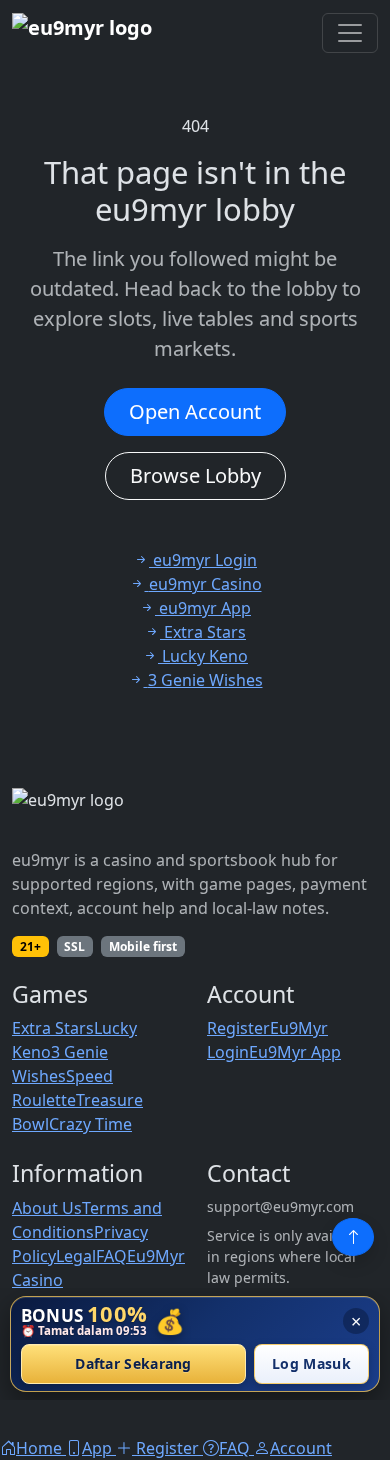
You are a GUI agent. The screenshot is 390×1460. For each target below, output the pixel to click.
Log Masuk (311, 1364)
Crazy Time (90, 1124)
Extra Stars (53, 1028)
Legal (76, 1256)
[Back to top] (353, 1237)
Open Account (195, 411)
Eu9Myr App (295, 1052)
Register (238, 1028)
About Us (47, 1208)
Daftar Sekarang (133, 1364)
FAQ (111, 1256)
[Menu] (350, 33)
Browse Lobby (195, 475)
